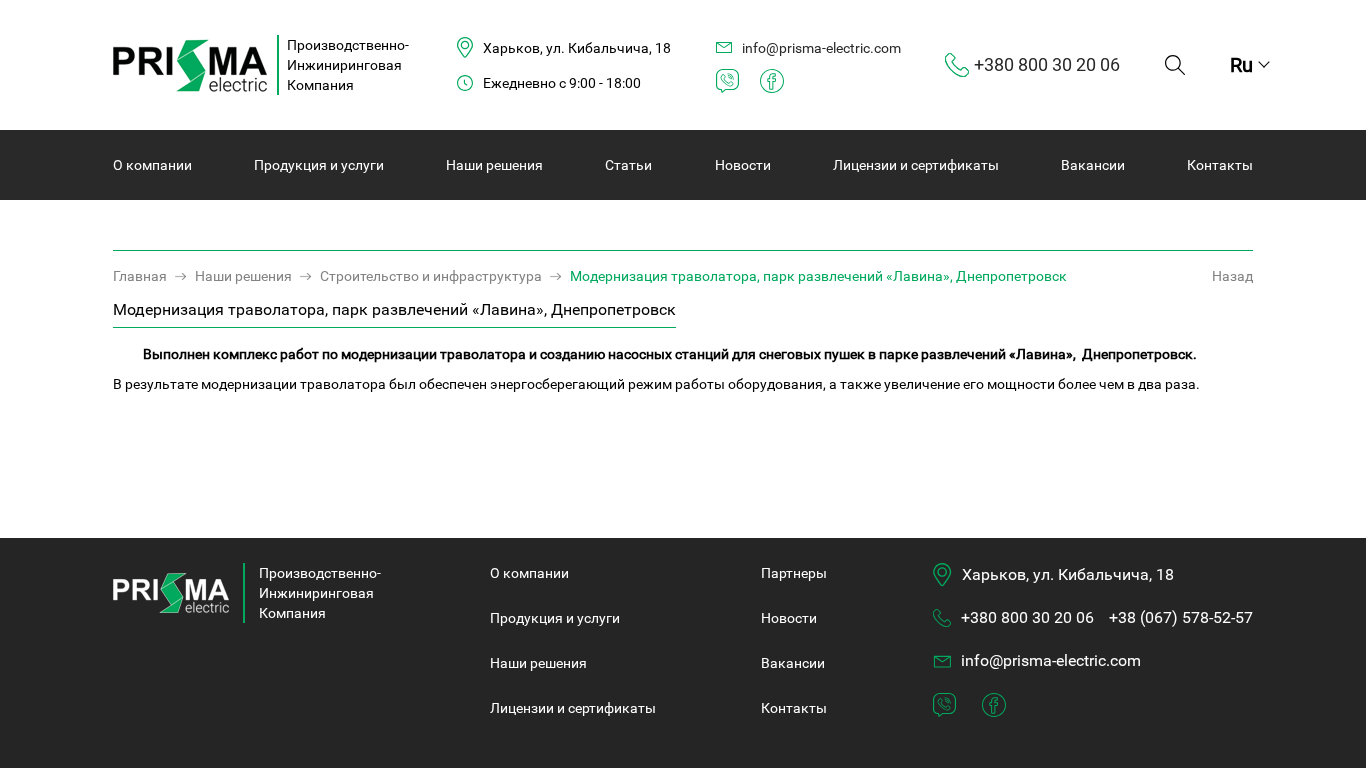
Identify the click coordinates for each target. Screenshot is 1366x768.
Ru (1241, 65)
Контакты (1220, 165)
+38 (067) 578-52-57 (1181, 617)
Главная (140, 276)
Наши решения (494, 165)
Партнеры (794, 573)
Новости (743, 165)
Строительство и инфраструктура (431, 276)
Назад (1232, 276)
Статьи (628, 165)
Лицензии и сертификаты (916, 165)
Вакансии (1093, 165)
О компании (152, 165)
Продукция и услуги (319, 165)
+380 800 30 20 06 (1027, 617)
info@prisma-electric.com (1051, 660)
